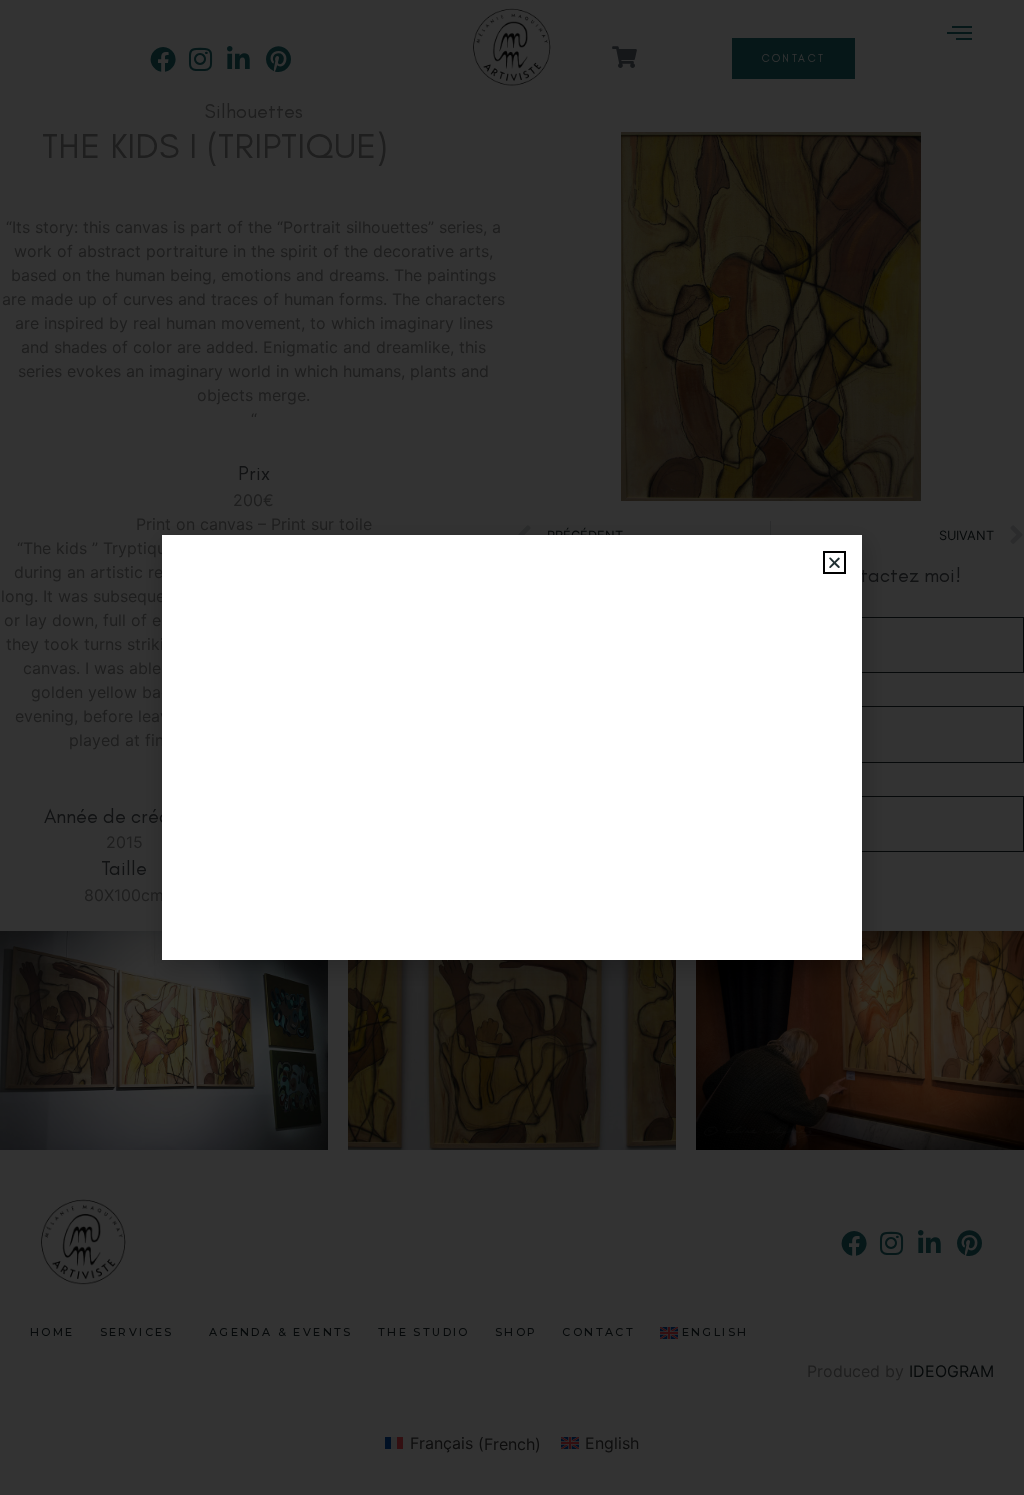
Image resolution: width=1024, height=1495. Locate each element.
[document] (512, 747)
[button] (834, 562)
